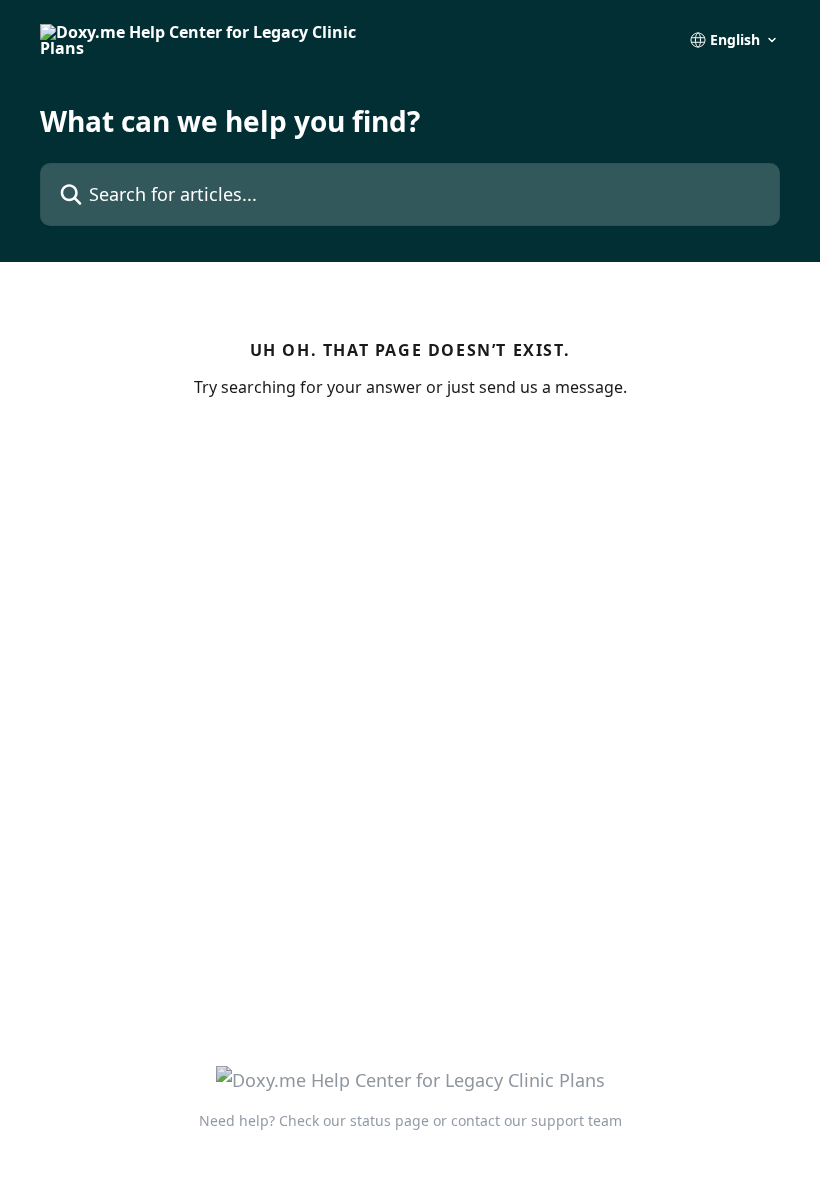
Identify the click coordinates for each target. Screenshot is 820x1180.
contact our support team (536, 1120)
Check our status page (354, 1120)
